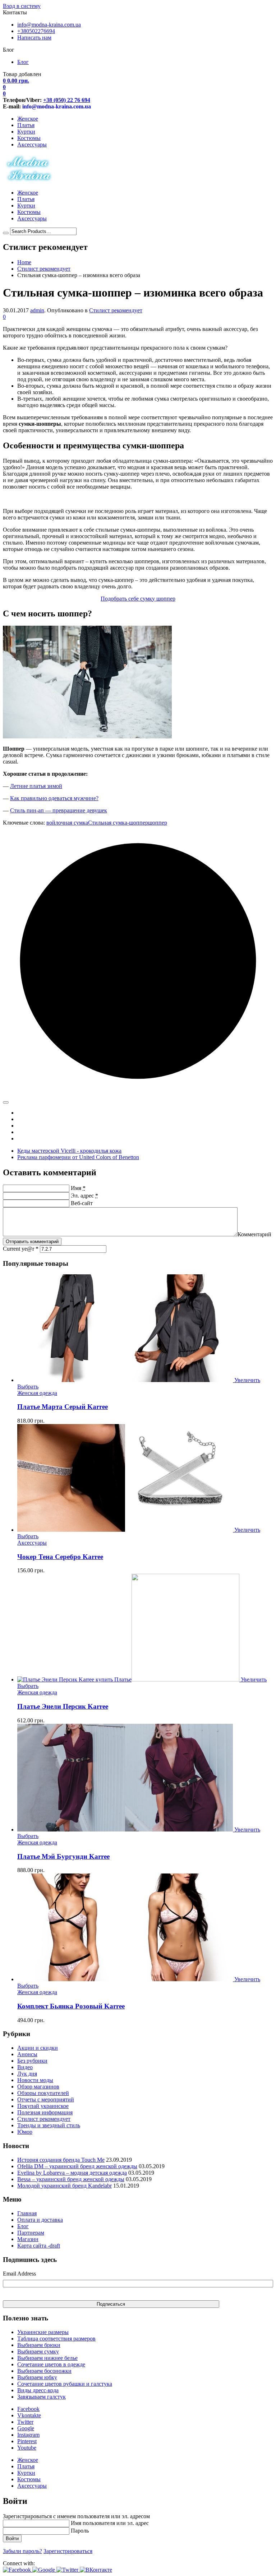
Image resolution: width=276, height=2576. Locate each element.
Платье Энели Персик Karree (63, 1706)
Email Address (19, 2274)
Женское (28, 119)
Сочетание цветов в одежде (51, 2364)
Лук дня (27, 2074)
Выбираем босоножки (44, 2371)
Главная (27, 2213)
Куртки (26, 132)
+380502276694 (36, 31)
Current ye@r (21, 1249)
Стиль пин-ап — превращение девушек (59, 810)
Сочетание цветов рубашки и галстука (65, 2384)
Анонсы (27, 2054)
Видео (25, 2067)
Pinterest (27, 2441)
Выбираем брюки (39, 2345)
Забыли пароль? (22, 2551)
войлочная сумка (67, 823)
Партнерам (31, 2233)
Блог (23, 62)
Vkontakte (29, 2415)
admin (37, 310)
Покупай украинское (43, 2106)
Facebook (28, 2409)
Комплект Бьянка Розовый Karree (71, 2006)
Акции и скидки (38, 2048)
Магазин (28, 2239)
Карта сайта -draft (39, 2246)
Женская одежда (37, 1393)
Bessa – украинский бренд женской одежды (71, 2179)
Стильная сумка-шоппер (118, 823)
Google (26, 2428)
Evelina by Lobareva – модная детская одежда (72, 2173)
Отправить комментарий (32, 1242)
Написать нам (34, 38)
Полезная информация (45, 2112)
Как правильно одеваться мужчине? (54, 798)
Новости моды (35, 2080)
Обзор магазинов (38, 2087)
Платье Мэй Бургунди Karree (63, 1856)
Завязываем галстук (42, 2397)
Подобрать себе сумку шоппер (138, 599)
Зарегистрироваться (68, 2551)
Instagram (28, 2435)
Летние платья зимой (36, 786)
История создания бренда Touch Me (61, 2160)
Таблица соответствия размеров (56, 2339)
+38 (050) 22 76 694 (67, 100)
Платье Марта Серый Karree (63, 1407)
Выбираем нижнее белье (47, 2358)
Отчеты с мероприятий (46, 2099)
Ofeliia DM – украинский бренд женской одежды (77, 2166)
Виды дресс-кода (38, 2390)
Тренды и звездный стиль (49, 2125)
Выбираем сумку (38, 2351)
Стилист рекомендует (44, 269)
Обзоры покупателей (43, 2093)
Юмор (25, 2132)
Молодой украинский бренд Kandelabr (65, 2186)
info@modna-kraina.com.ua (49, 25)
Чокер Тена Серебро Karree (60, 1557)
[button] (18, 2570)
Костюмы (29, 138)
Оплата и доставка (40, 2220)
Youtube (27, 2448)
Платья (26, 125)
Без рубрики (32, 2061)
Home (24, 262)
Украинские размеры (43, 2332)
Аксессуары (32, 144)
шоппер (158, 823)
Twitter (25, 2422)
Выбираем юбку (37, 2377)
